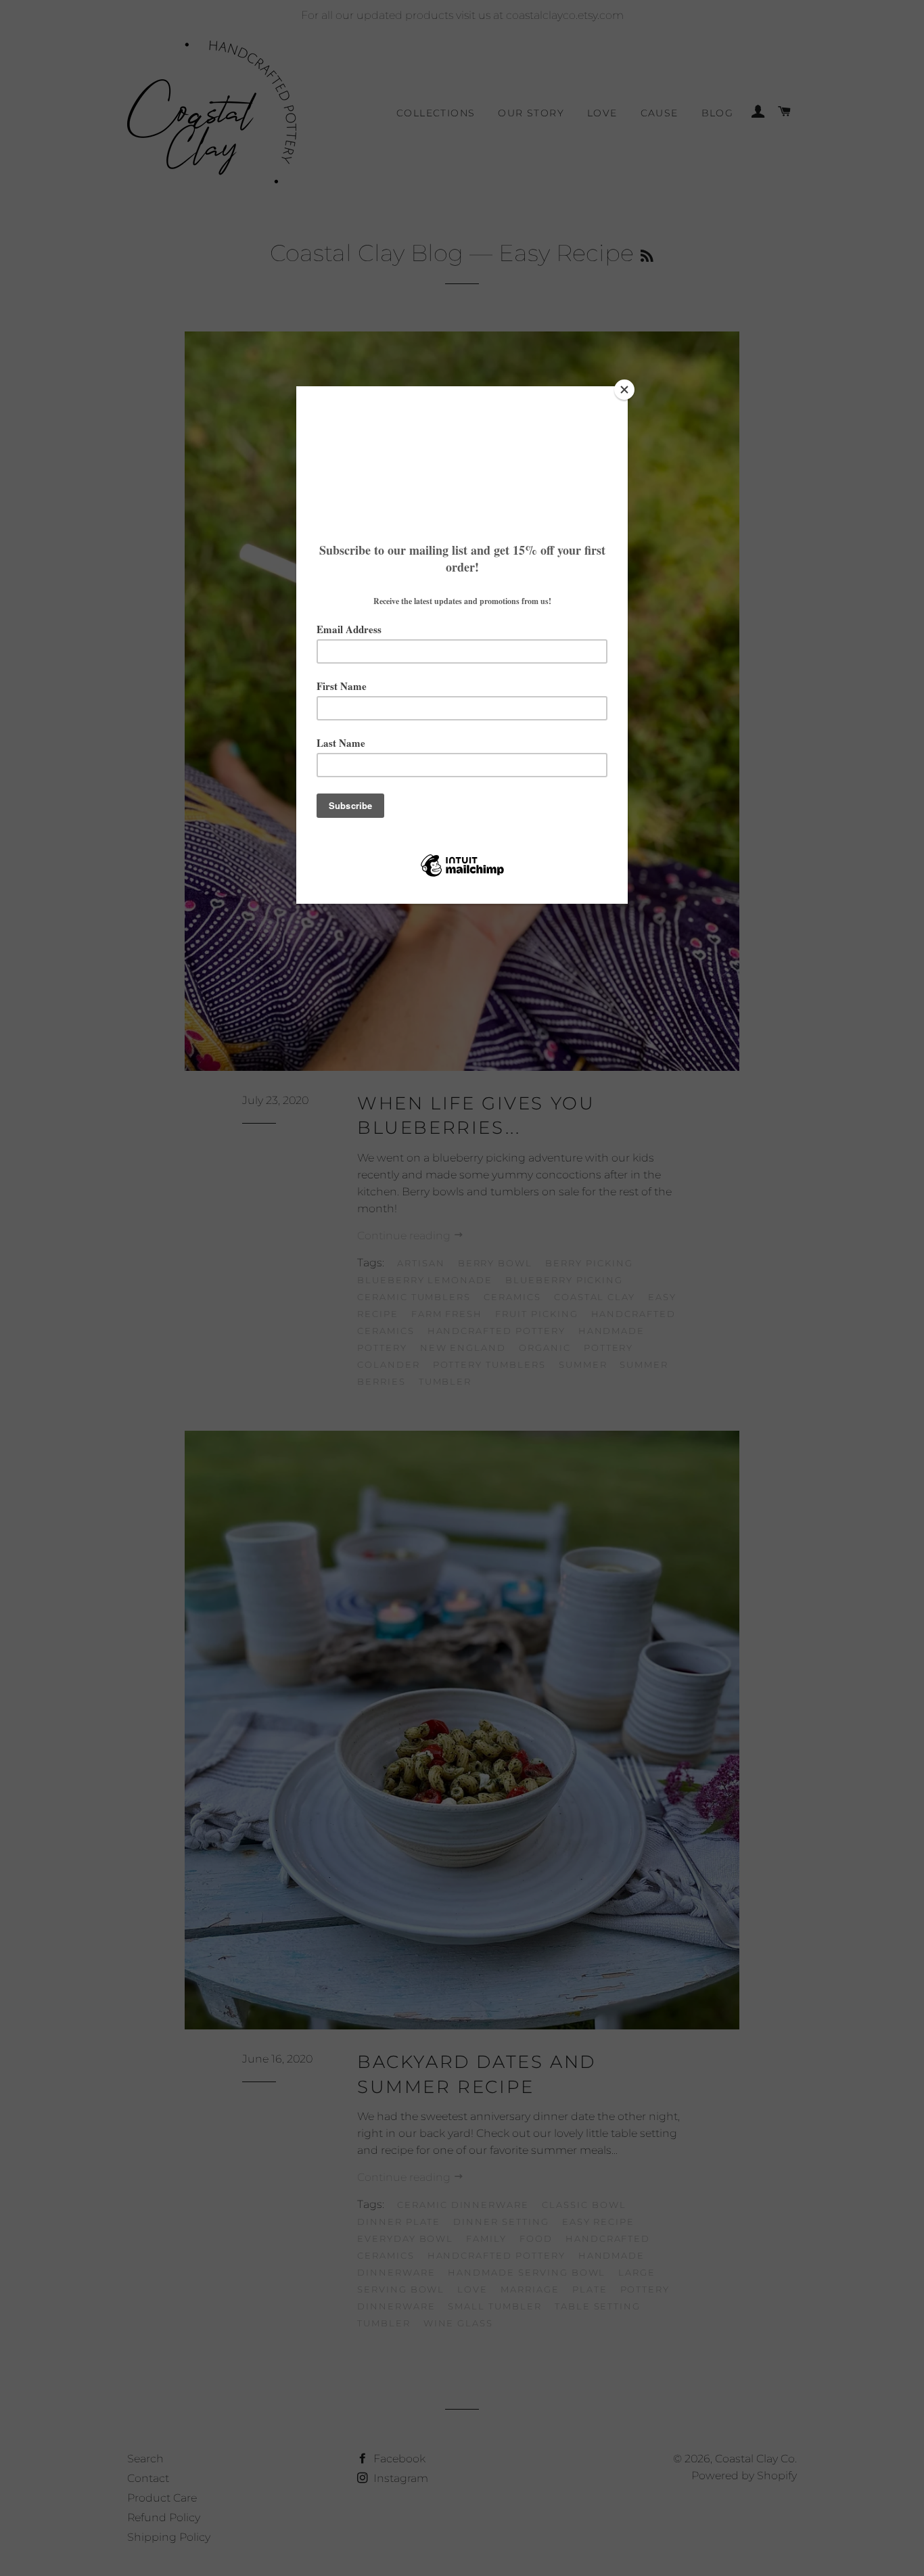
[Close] (624, 390)
